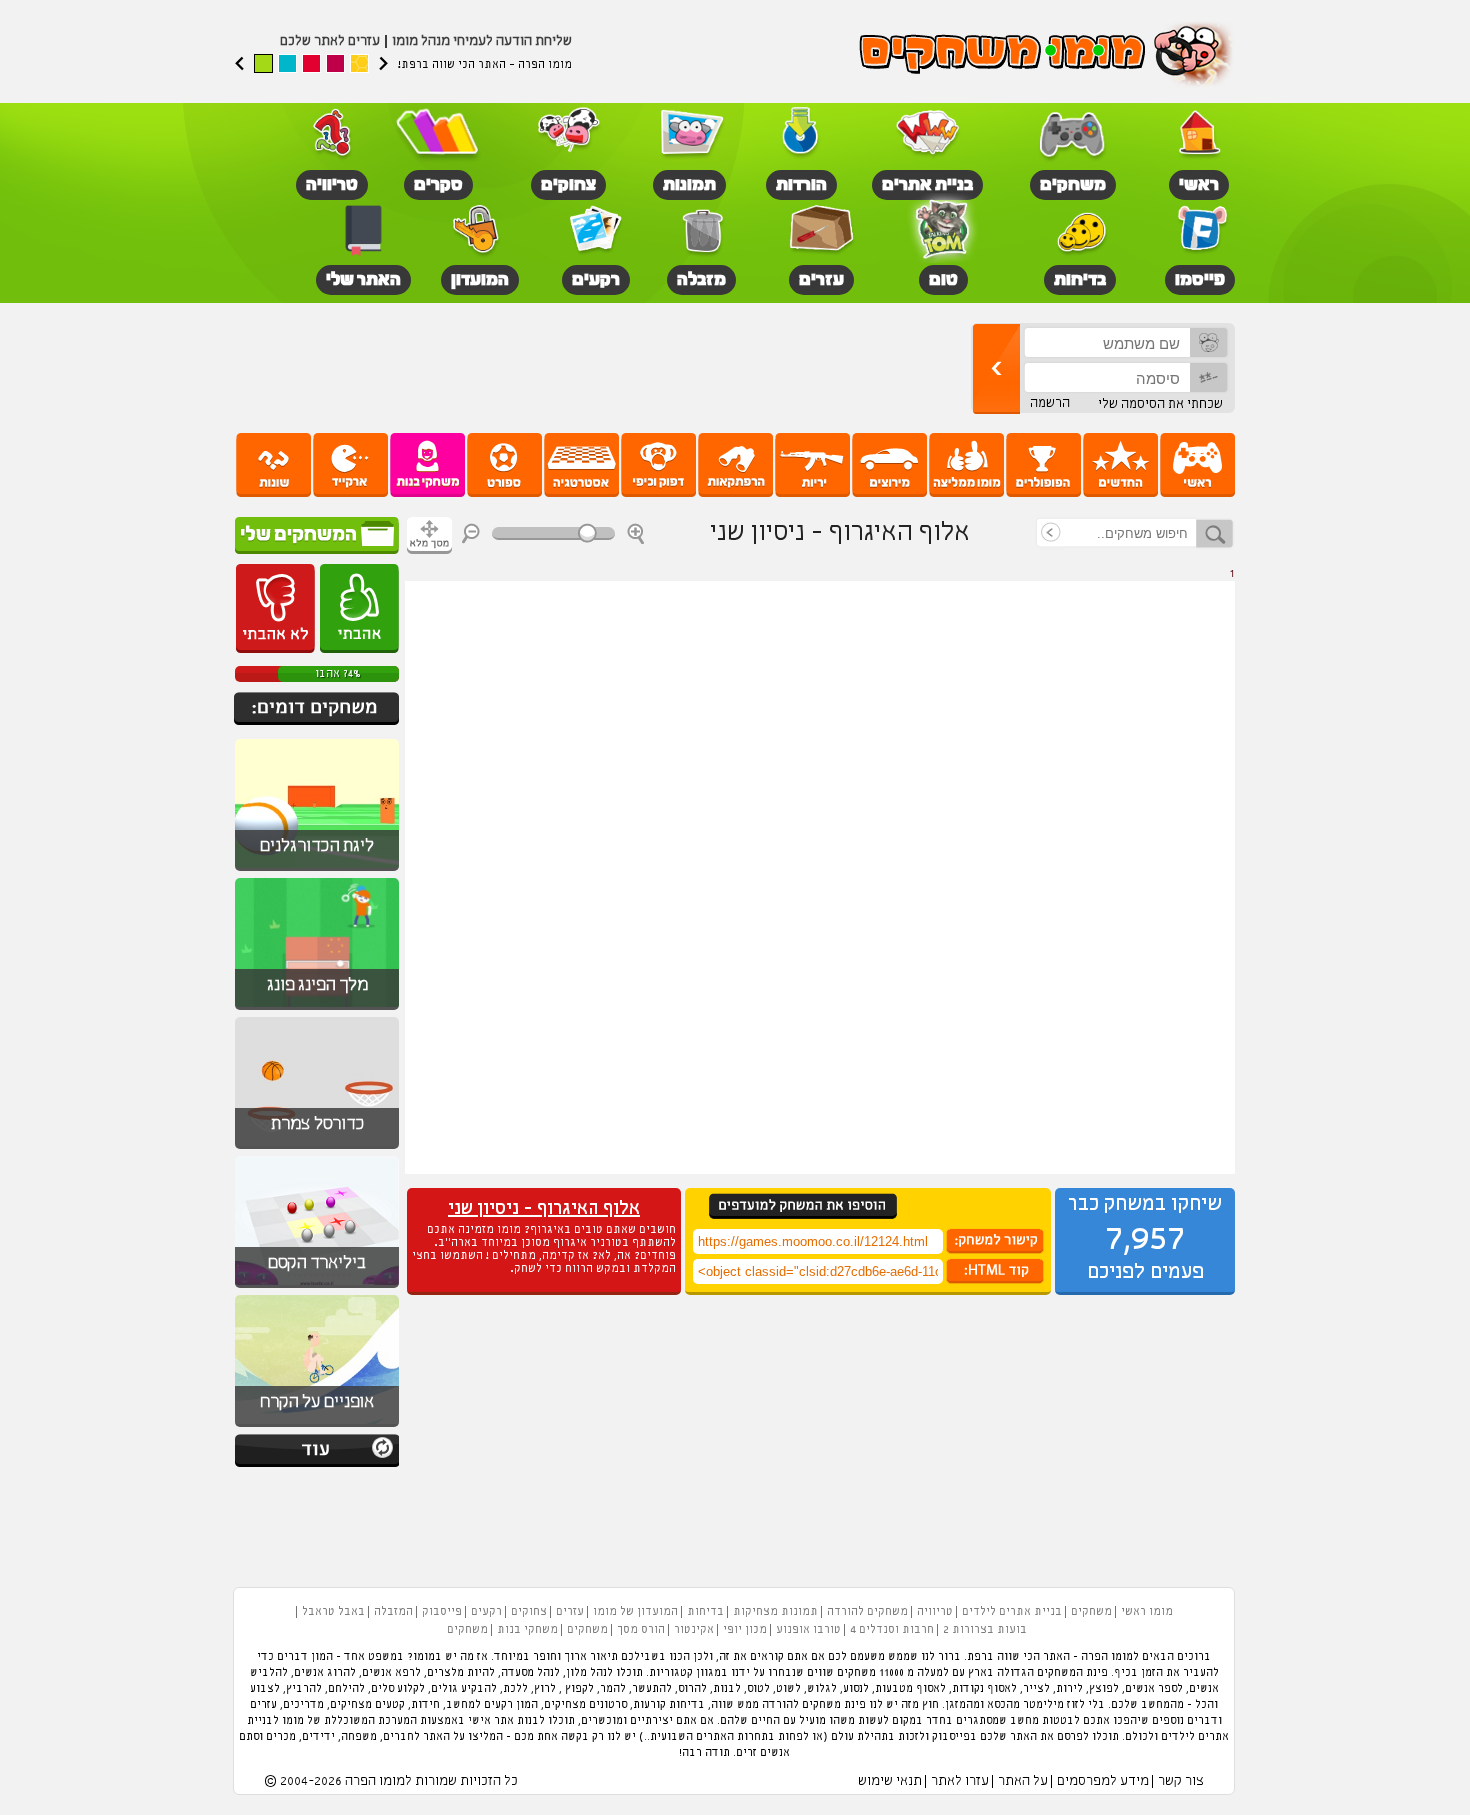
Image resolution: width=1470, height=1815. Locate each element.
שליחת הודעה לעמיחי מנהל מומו (482, 41)
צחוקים (529, 1612)
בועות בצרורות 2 (985, 1630)
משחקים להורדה (867, 1612)
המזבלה (393, 1612)
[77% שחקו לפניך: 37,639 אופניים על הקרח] (317, 1424)
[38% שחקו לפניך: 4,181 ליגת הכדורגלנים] (317, 868)
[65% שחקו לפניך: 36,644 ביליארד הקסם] (317, 1285)
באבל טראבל (333, 1612)
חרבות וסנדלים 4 (892, 1630)
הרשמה (1050, 403)
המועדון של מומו (635, 1612)
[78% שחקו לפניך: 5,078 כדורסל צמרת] (317, 1146)
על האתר (1023, 1781)
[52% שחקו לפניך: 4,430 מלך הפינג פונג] (317, 1007)
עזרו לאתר (960, 1781)
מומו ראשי (1147, 1612)
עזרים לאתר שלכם (330, 41)
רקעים (486, 1612)
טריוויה (935, 1612)
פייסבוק (442, 1612)
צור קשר (1181, 1781)
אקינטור (694, 1630)
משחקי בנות (527, 1630)
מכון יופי (745, 1630)
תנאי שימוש (890, 1781)
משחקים (1091, 1612)
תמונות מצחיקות (775, 1612)
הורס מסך (641, 1630)
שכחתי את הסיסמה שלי (1160, 404)
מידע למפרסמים (1103, 1781)
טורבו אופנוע (808, 1630)
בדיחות (705, 1612)
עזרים (570, 1612)
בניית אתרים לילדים (1012, 1612)
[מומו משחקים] (1047, 56)
